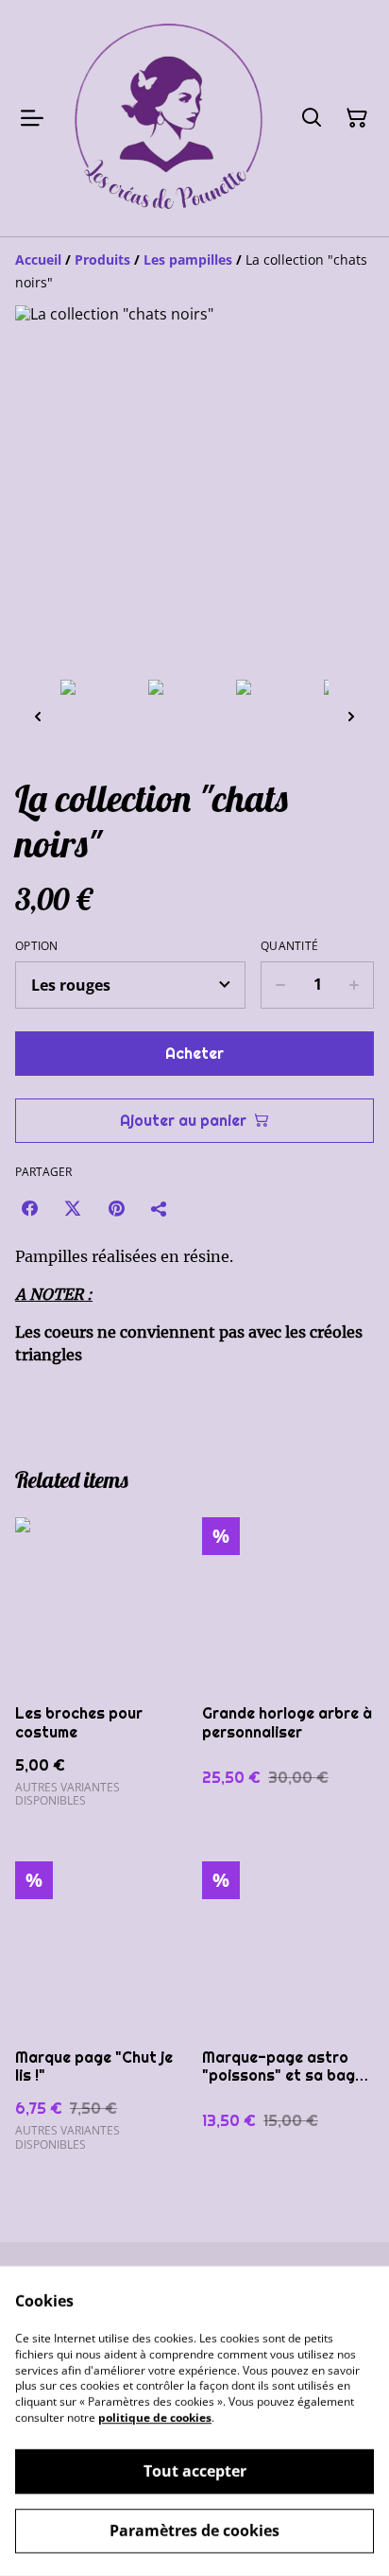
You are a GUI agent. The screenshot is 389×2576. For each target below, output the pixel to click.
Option (37, 946)
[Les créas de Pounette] (168, 118)
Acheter (194, 1054)
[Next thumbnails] (351, 716)
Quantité (289, 946)
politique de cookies (155, 2418)
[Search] (312, 118)
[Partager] (160, 1208)
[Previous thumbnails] (38, 716)
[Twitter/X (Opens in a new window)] (73, 1208)
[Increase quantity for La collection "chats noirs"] (355, 985)
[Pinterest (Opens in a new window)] (116, 1208)
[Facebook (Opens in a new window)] (29, 1208)
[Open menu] (32, 118)
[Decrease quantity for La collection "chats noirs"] (280, 985)
